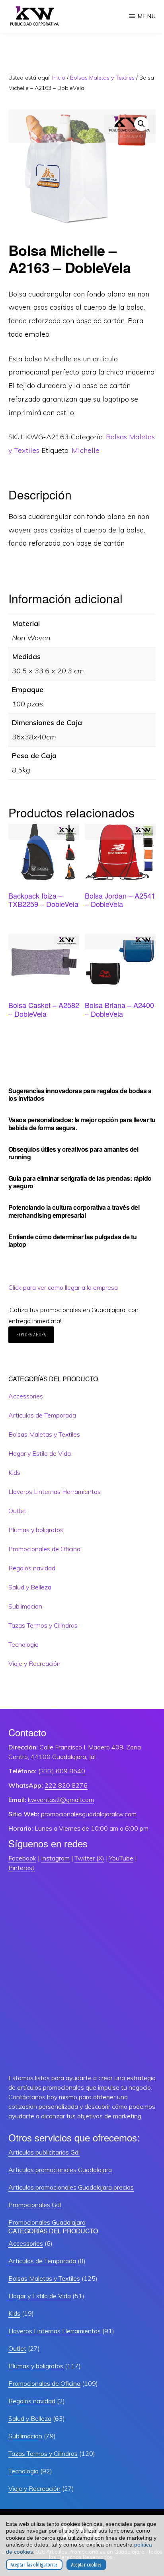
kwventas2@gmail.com (61, 1800)
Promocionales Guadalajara (47, 2222)
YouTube (121, 1858)
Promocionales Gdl (35, 2205)
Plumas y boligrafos (36, 1530)
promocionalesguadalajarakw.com (89, 1814)
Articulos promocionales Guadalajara (60, 2170)
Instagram (55, 1858)
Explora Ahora (31, 1335)
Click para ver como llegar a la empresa (63, 1287)
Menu (147, 16)
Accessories (26, 1396)
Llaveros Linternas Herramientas (55, 1492)
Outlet (17, 1511)
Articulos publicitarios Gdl (44, 2152)
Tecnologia (23, 1644)
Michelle (86, 450)
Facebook (22, 1858)
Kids (14, 1472)
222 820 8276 (66, 1785)
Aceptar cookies (86, 2564)
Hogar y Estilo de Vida (40, 1453)
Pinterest (21, 1868)
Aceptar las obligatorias (34, 2564)
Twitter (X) (89, 1858)
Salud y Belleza (30, 1587)
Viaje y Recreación (34, 1663)
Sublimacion (25, 1606)
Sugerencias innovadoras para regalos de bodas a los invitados (80, 1094)
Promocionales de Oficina (44, 1549)
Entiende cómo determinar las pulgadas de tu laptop (73, 1240)
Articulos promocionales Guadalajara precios (71, 2187)
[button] (141, 124)
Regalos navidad (32, 1568)
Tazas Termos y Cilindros (43, 1625)
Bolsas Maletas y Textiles (102, 78)
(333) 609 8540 (62, 1771)
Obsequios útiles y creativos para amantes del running (73, 1153)
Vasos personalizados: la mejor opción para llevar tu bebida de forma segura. (82, 1123)
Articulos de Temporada (42, 1415)
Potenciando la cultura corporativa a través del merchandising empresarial (74, 1211)
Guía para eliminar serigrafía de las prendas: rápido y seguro (80, 1182)
